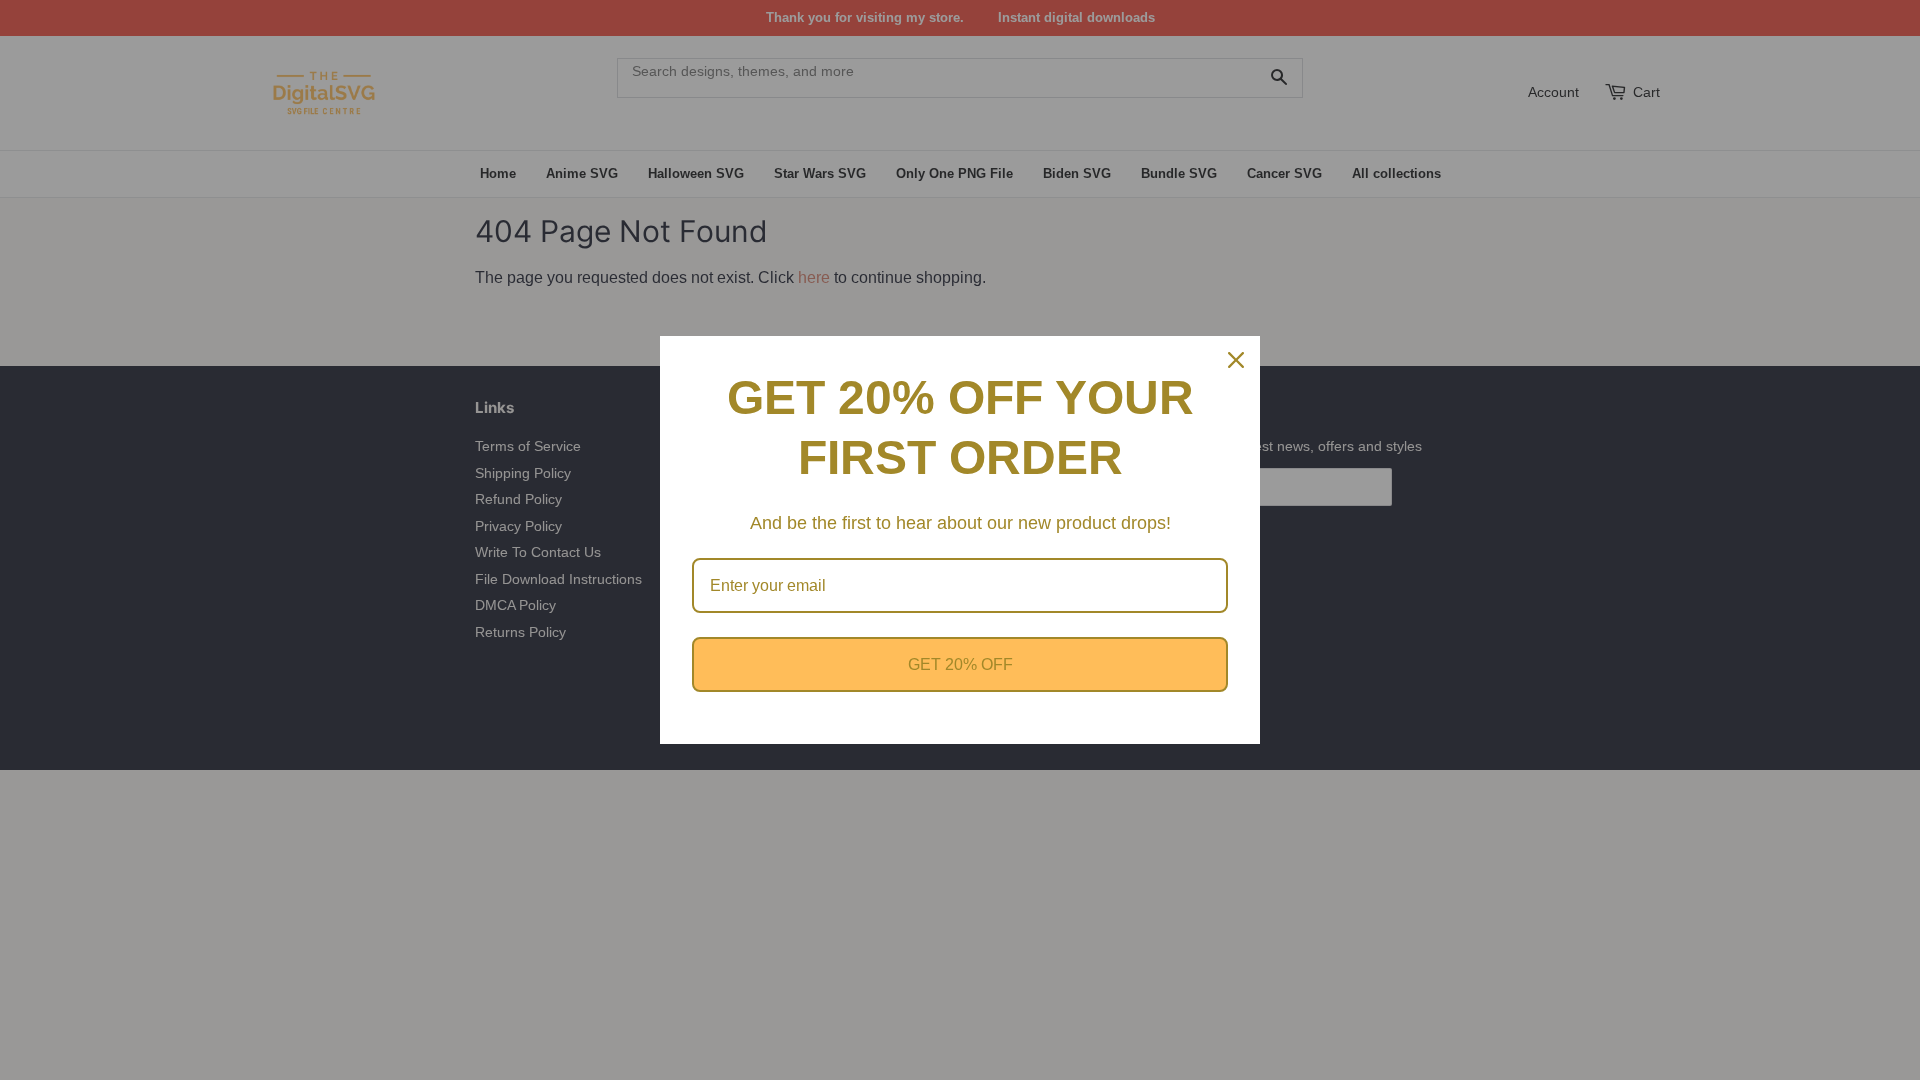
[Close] (1236, 360)
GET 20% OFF (960, 664)
